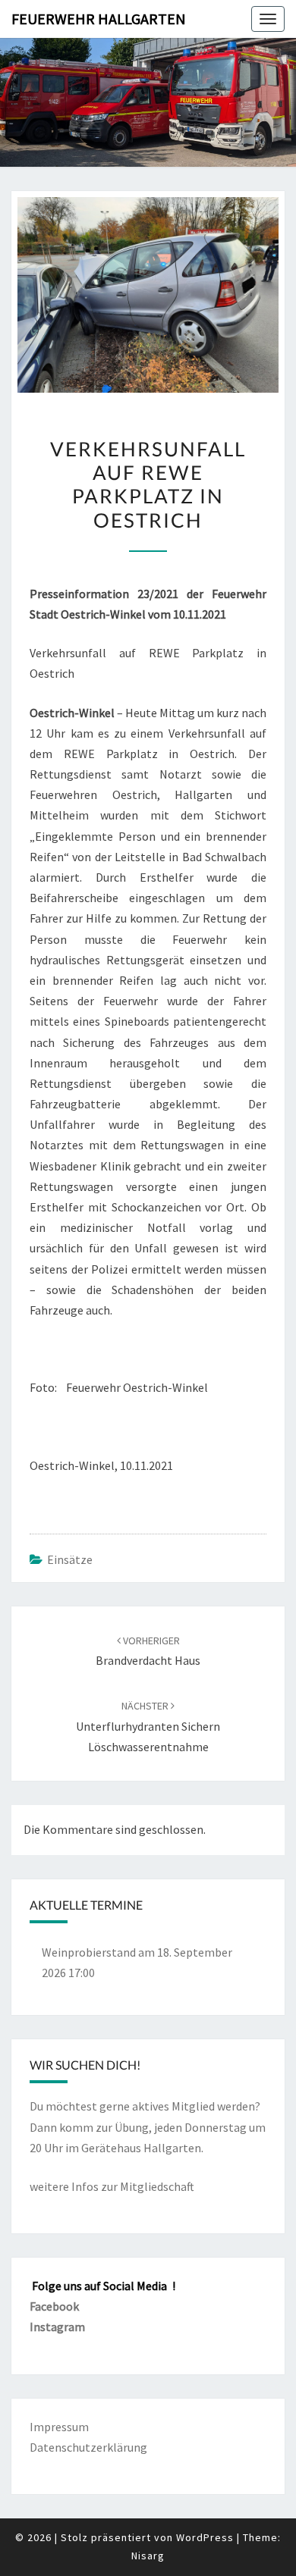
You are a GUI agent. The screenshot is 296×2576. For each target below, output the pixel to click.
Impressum (59, 2427)
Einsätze (70, 1559)
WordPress (205, 2537)
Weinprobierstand (89, 1952)
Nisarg (148, 2556)
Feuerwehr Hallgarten (99, 19)
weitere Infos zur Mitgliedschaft (112, 2186)
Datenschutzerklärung (88, 2447)
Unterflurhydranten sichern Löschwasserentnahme (148, 1726)
